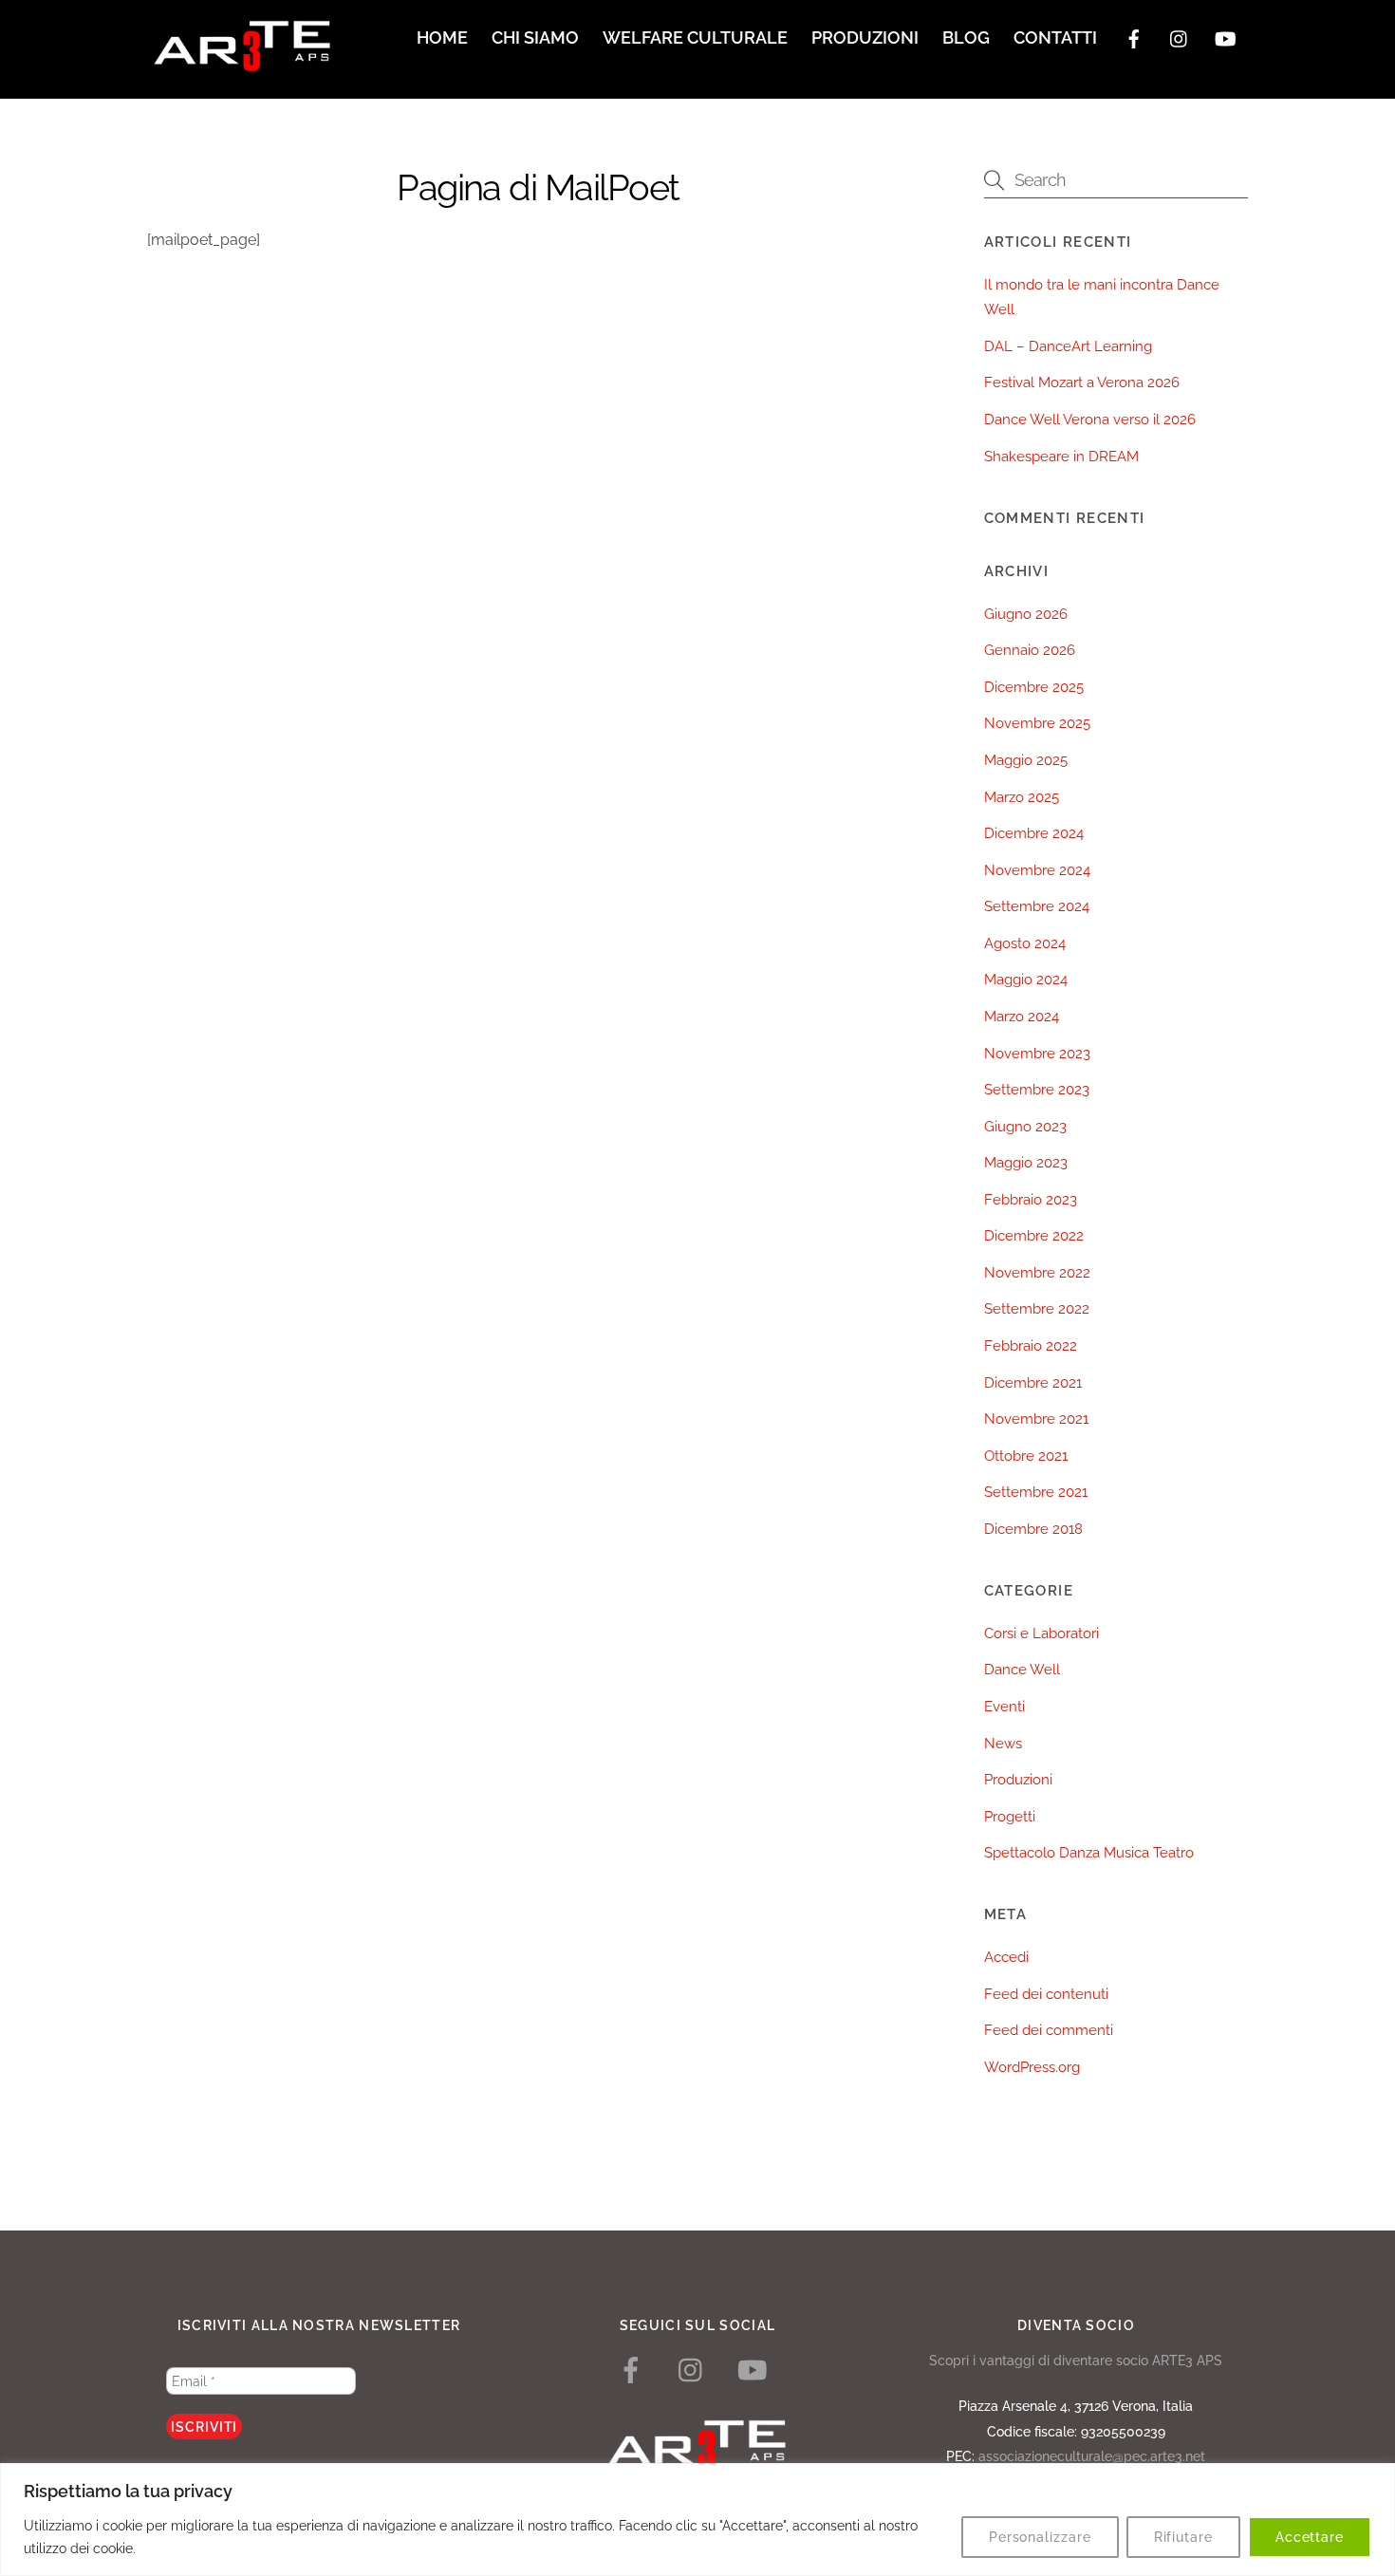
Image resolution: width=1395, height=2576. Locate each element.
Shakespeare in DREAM (1061, 457)
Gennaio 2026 (1030, 650)
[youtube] (1225, 37)
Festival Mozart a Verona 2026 (1082, 383)
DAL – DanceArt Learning (1068, 346)
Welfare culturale (695, 37)
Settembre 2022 (1037, 1309)
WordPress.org (1032, 2067)
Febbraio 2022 (1031, 1346)
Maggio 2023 (1026, 1163)
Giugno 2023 (1025, 1127)
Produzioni (865, 37)
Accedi (1006, 1957)
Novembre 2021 (1036, 1419)
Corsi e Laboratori (1042, 1633)
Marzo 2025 (1022, 797)
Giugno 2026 (1026, 614)
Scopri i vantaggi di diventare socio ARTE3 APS (1076, 2360)
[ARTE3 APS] (242, 63)
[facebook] (1134, 37)
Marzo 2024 (1022, 1017)
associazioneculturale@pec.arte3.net (1092, 2456)
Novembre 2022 (1037, 1273)
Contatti (1055, 37)
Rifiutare (1183, 2537)
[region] (697, 2520)
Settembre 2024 (1037, 906)
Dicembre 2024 (1034, 833)
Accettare (1310, 2537)
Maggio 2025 (1026, 760)
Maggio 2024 (1026, 980)
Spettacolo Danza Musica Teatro (1089, 1853)
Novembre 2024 (1037, 870)
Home (442, 37)
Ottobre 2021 (1026, 1456)
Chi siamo (535, 37)
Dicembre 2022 (1034, 1236)
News (1003, 1744)
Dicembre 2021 (1033, 1383)
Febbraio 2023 (1031, 1200)
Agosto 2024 (1025, 943)
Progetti (1010, 1817)
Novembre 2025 (1037, 723)
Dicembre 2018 (1033, 1529)
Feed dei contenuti (1046, 1994)
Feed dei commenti (1049, 2030)
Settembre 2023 (1037, 1090)
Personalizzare (1040, 2537)
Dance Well (1022, 1670)
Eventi (1004, 1707)
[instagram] (1180, 37)
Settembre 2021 (1036, 1492)
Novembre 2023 (1037, 1054)
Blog (966, 37)
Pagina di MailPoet (538, 187)
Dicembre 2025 (1034, 687)
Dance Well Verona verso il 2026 (1090, 420)
